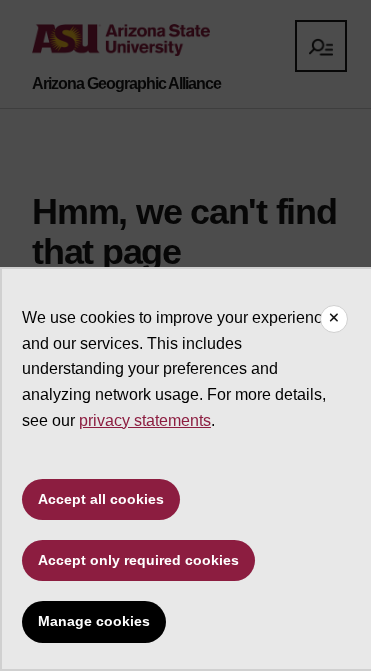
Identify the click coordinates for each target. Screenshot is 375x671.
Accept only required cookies (138, 560)
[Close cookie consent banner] (334, 319)
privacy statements (145, 420)
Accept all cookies (101, 499)
